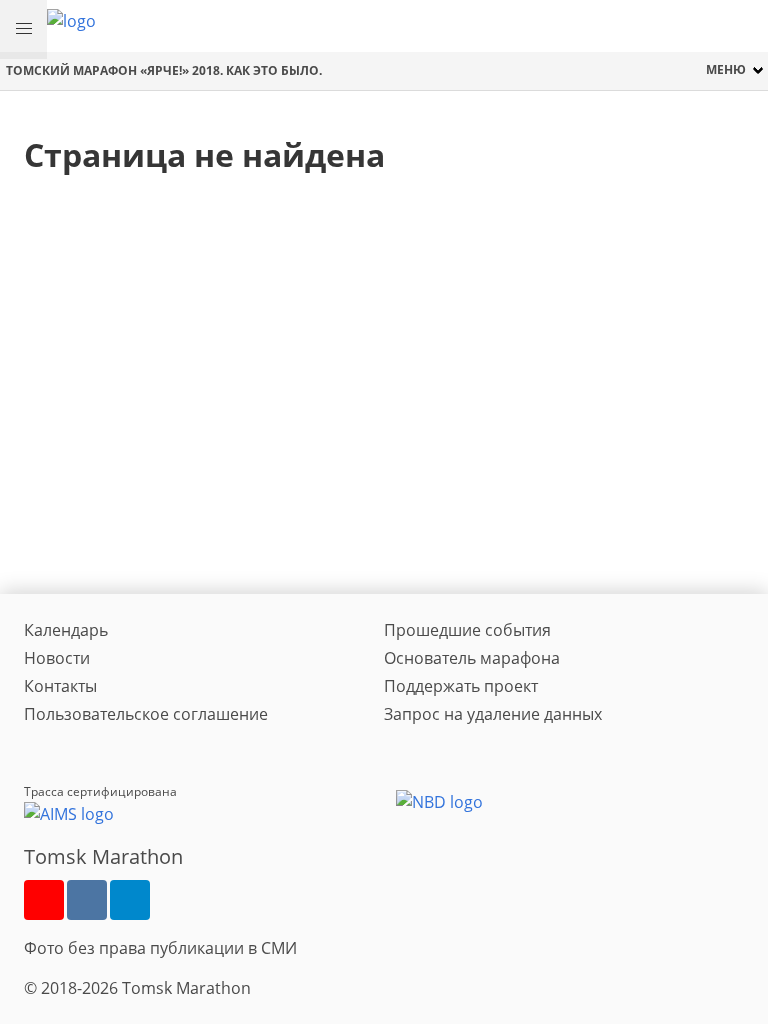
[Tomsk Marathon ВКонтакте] (87, 900)
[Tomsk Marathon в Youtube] (44, 900)
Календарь (66, 630)
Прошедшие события (467, 630)
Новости (57, 658)
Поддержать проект (461, 686)
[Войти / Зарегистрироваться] (743, 26)
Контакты (60, 686)
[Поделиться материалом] (130, 900)
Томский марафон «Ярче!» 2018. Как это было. (164, 70)
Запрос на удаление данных (493, 714)
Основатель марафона (472, 658)
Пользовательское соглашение (146, 714)
